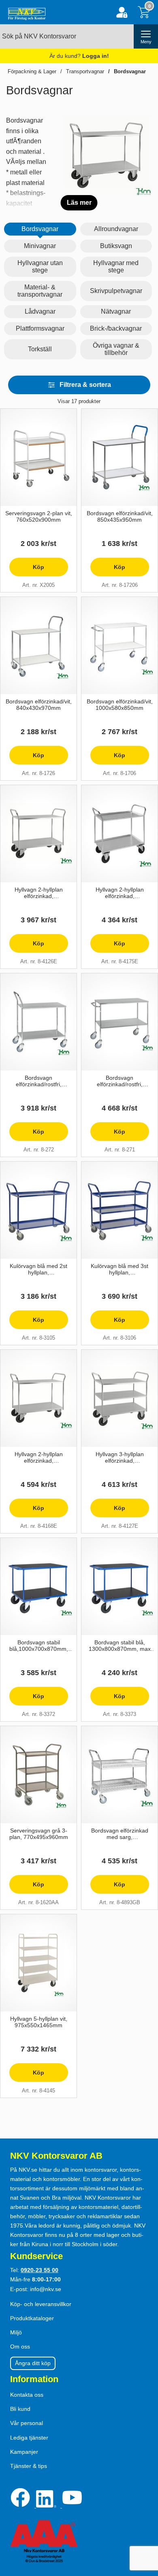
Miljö (16, 2332)
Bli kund (20, 2409)
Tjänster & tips (29, 2466)
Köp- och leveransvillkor (41, 2304)
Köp (27, 570)
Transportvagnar (85, 71)
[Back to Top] (144, 2523)
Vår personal (27, 2423)
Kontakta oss (27, 2395)
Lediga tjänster (29, 2438)
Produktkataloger (32, 2318)
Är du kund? (79, 56)
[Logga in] (122, 12)
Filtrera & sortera (85, 385)
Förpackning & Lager (32, 71)
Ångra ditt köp (33, 2363)
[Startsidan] (25, 12)
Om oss (20, 2347)
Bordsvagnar (130, 71)
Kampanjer (24, 2452)
